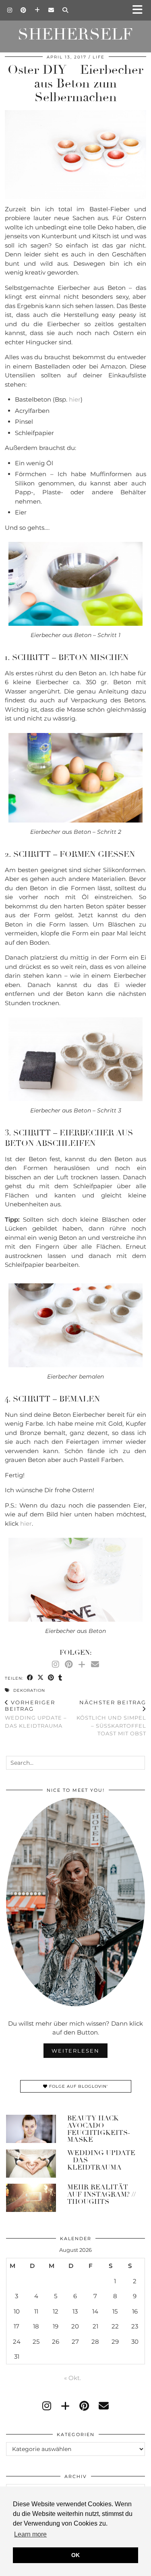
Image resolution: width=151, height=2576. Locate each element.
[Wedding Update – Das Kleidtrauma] (31, 2164)
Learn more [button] (30, 2534)
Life (99, 57)
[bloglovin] (65, 2406)
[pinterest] (84, 2406)
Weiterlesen (75, 2051)
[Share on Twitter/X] (41, 1678)
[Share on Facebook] (30, 1678)
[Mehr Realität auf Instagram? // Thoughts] (31, 2198)
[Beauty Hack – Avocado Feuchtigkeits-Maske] (31, 2129)
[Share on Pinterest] (51, 1678)
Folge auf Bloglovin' (78, 2086)
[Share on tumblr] (60, 1678)
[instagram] (47, 2406)
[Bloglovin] (37, 10)
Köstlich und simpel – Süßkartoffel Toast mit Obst (111, 1718)
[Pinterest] (24, 10)
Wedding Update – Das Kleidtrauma (36, 1714)
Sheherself (75, 34)
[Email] (51, 10)
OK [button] (75, 2555)
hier (75, 399)
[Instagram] (10, 10)
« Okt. (72, 2378)
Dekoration (29, 1690)
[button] (140, 10)
